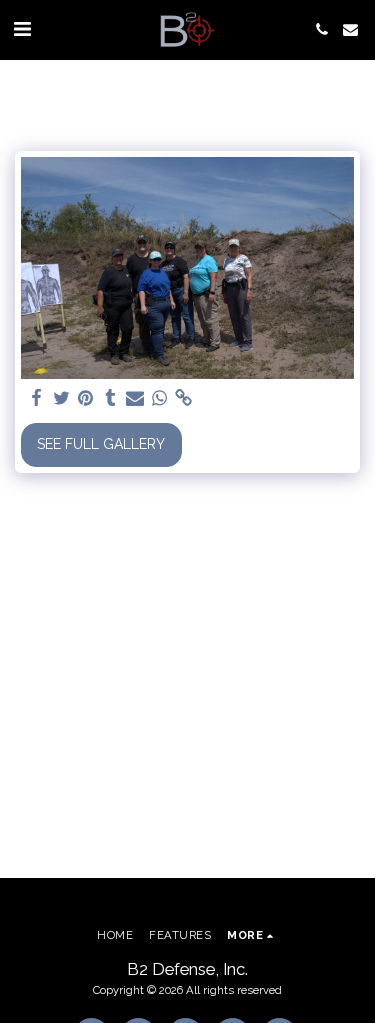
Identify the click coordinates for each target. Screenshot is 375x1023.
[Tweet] (62, 398)
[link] (184, 398)
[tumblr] (111, 398)
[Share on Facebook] (37, 398)
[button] (22, 29)
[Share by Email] (135, 398)
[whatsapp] (160, 398)
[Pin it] (86, 398)
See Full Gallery (101, 444)
